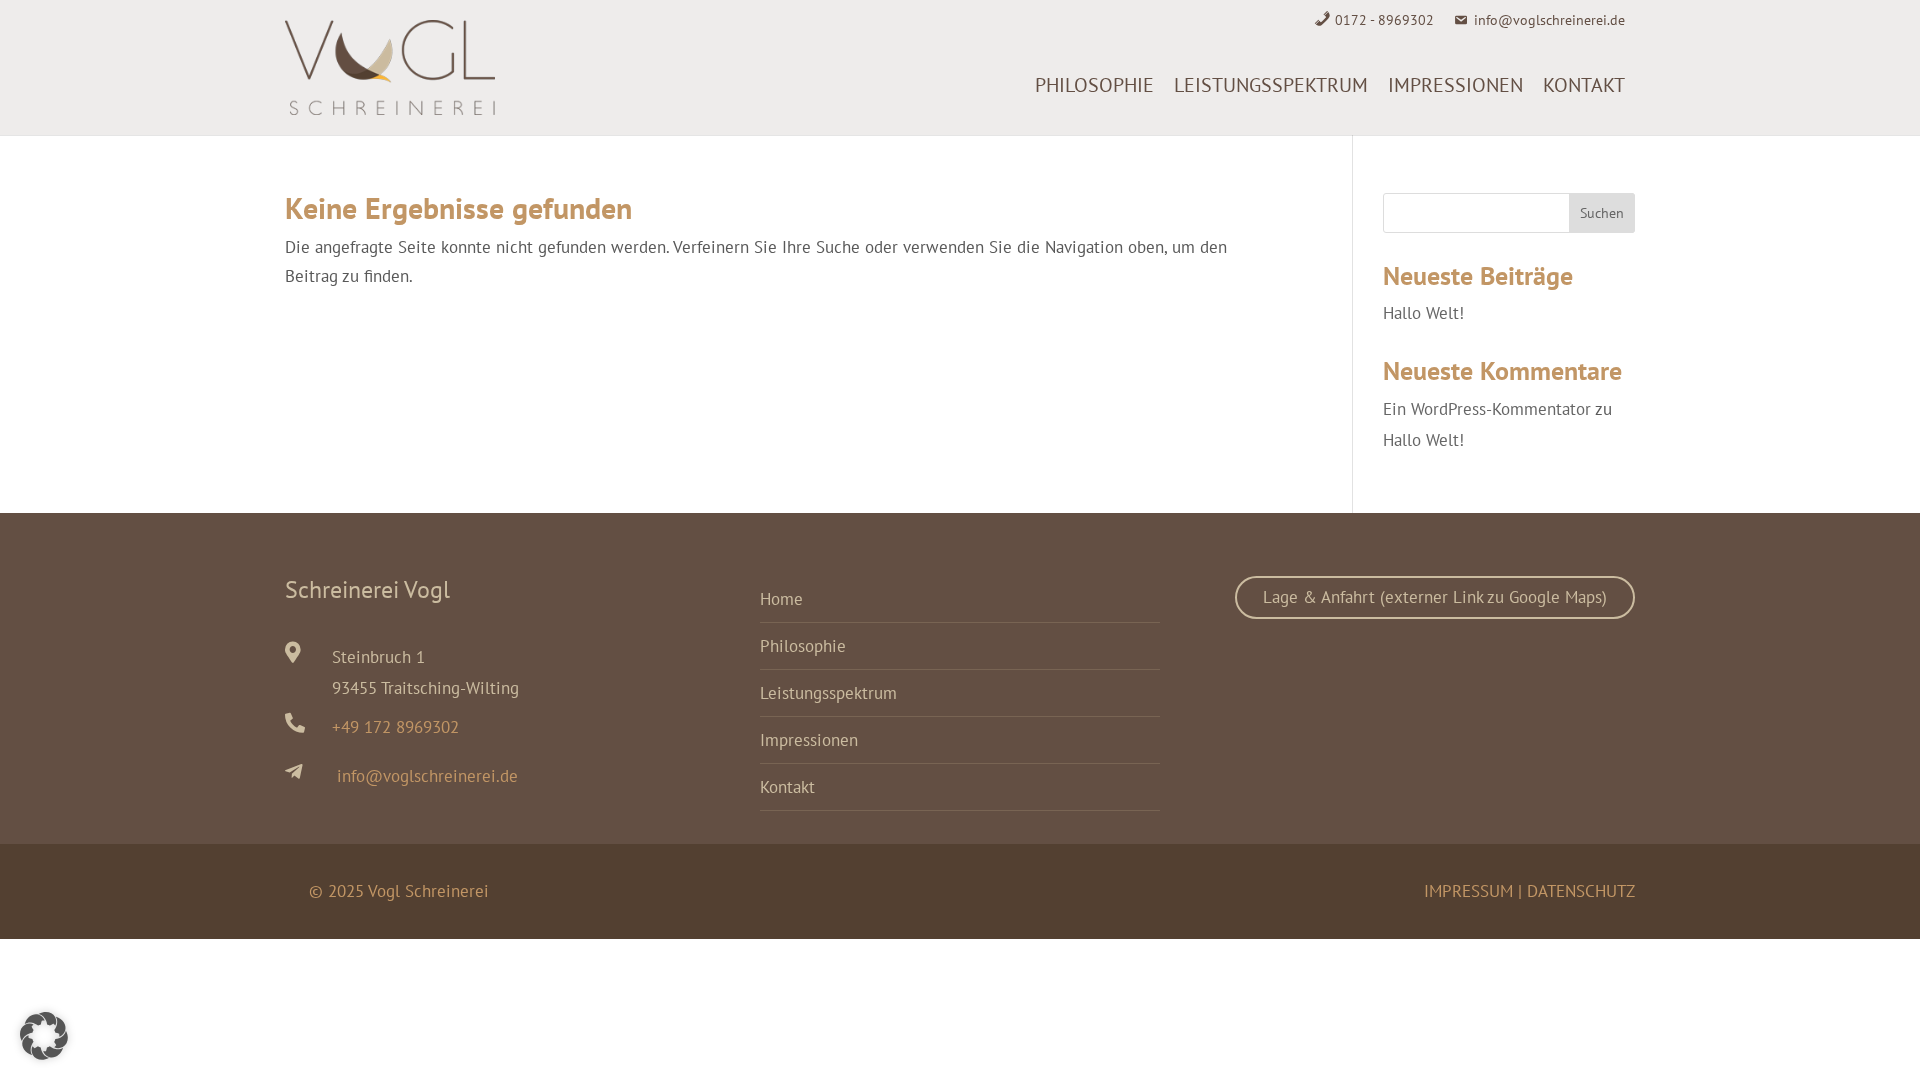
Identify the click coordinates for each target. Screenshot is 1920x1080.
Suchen (1602, 213)
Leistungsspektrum (1271, 85)
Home (781, 599)
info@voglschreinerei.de (1549, 20)
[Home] (1015, 85)
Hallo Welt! (1423, 313)
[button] (44, 1036)
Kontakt (1584, 85)
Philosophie (1094, 85)
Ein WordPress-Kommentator (1487, 409)
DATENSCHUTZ (1581, 891)
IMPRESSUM (1468, 891)
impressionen (1455, 85)
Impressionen (809, 740)
